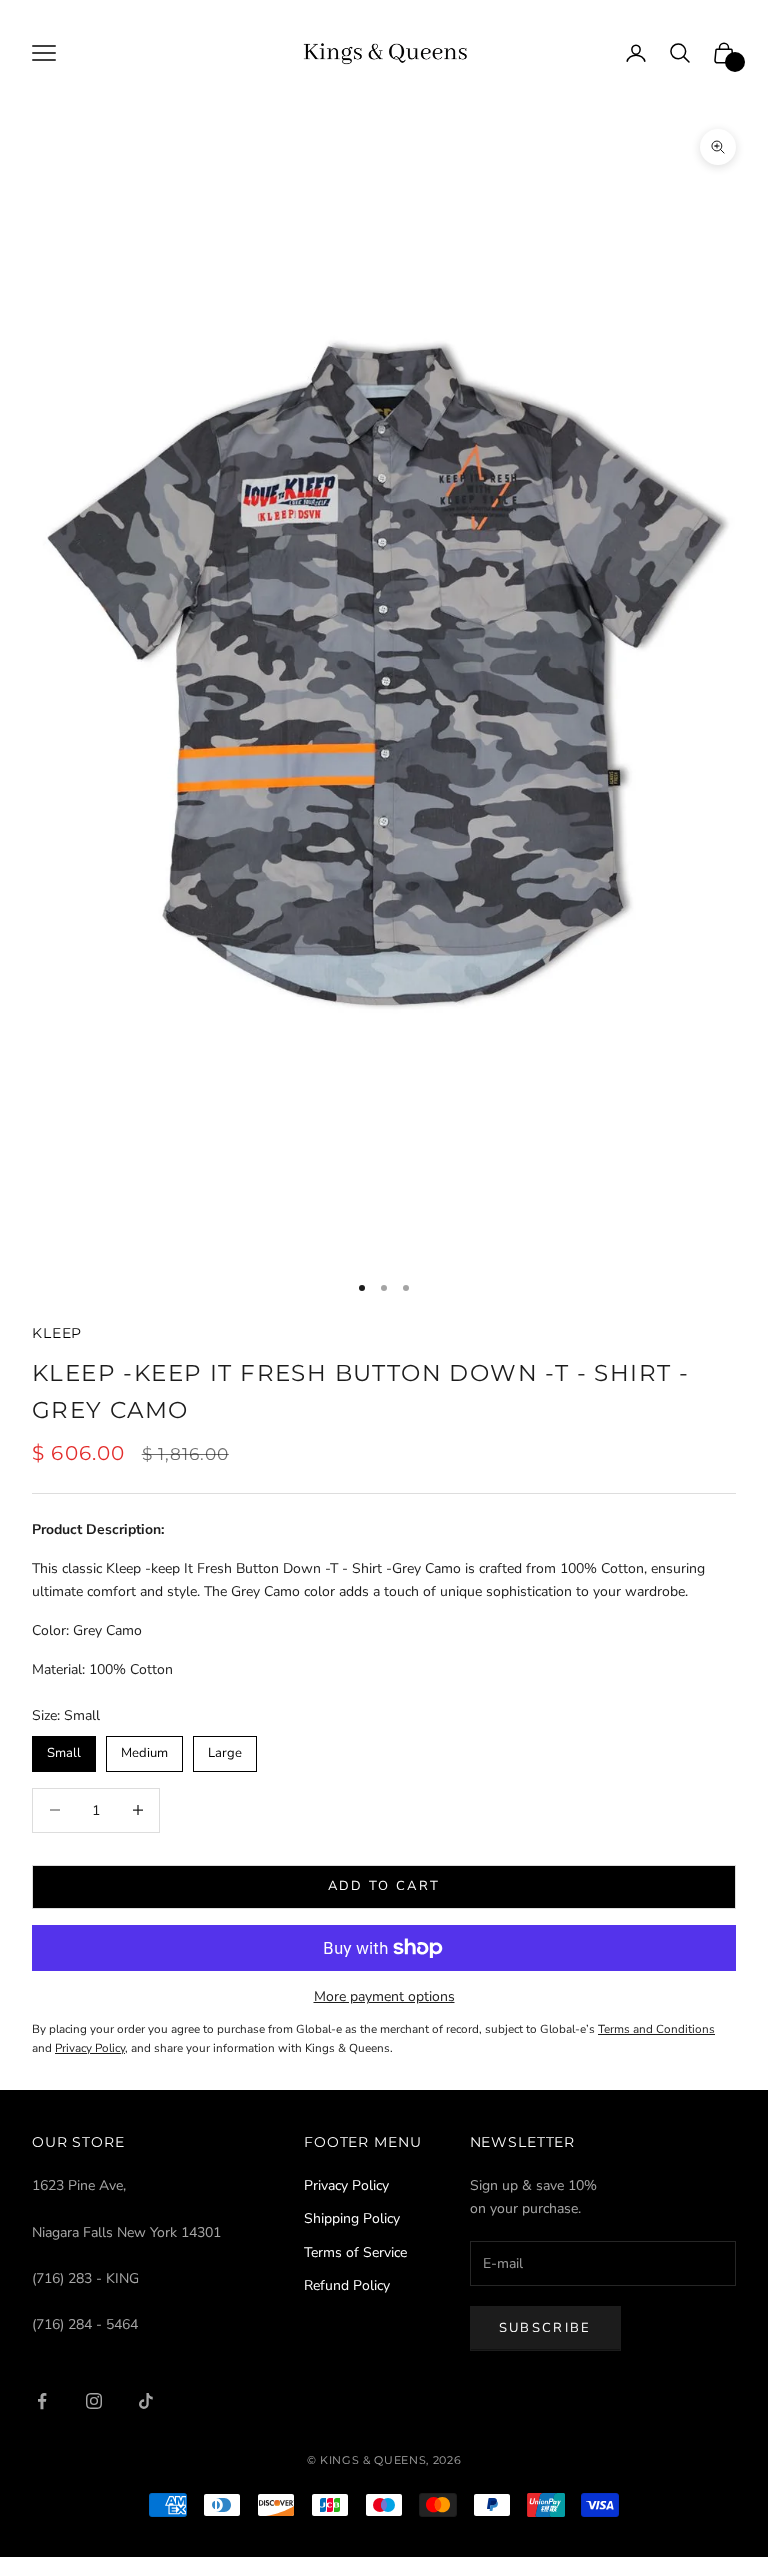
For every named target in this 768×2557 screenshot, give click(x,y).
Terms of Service (355, 2252)
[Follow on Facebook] (42, 2401)
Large (225, 1749)
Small (64, 1749)
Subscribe (545, 2328)
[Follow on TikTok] (146, 2401)
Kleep (57, 1333)
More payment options (384, 1996)
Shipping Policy (352, 2218)
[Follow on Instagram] (94, 2401)
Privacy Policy (346, 2185)
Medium (145, 1749)
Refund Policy (347, 2285)
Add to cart (384, 1886)
